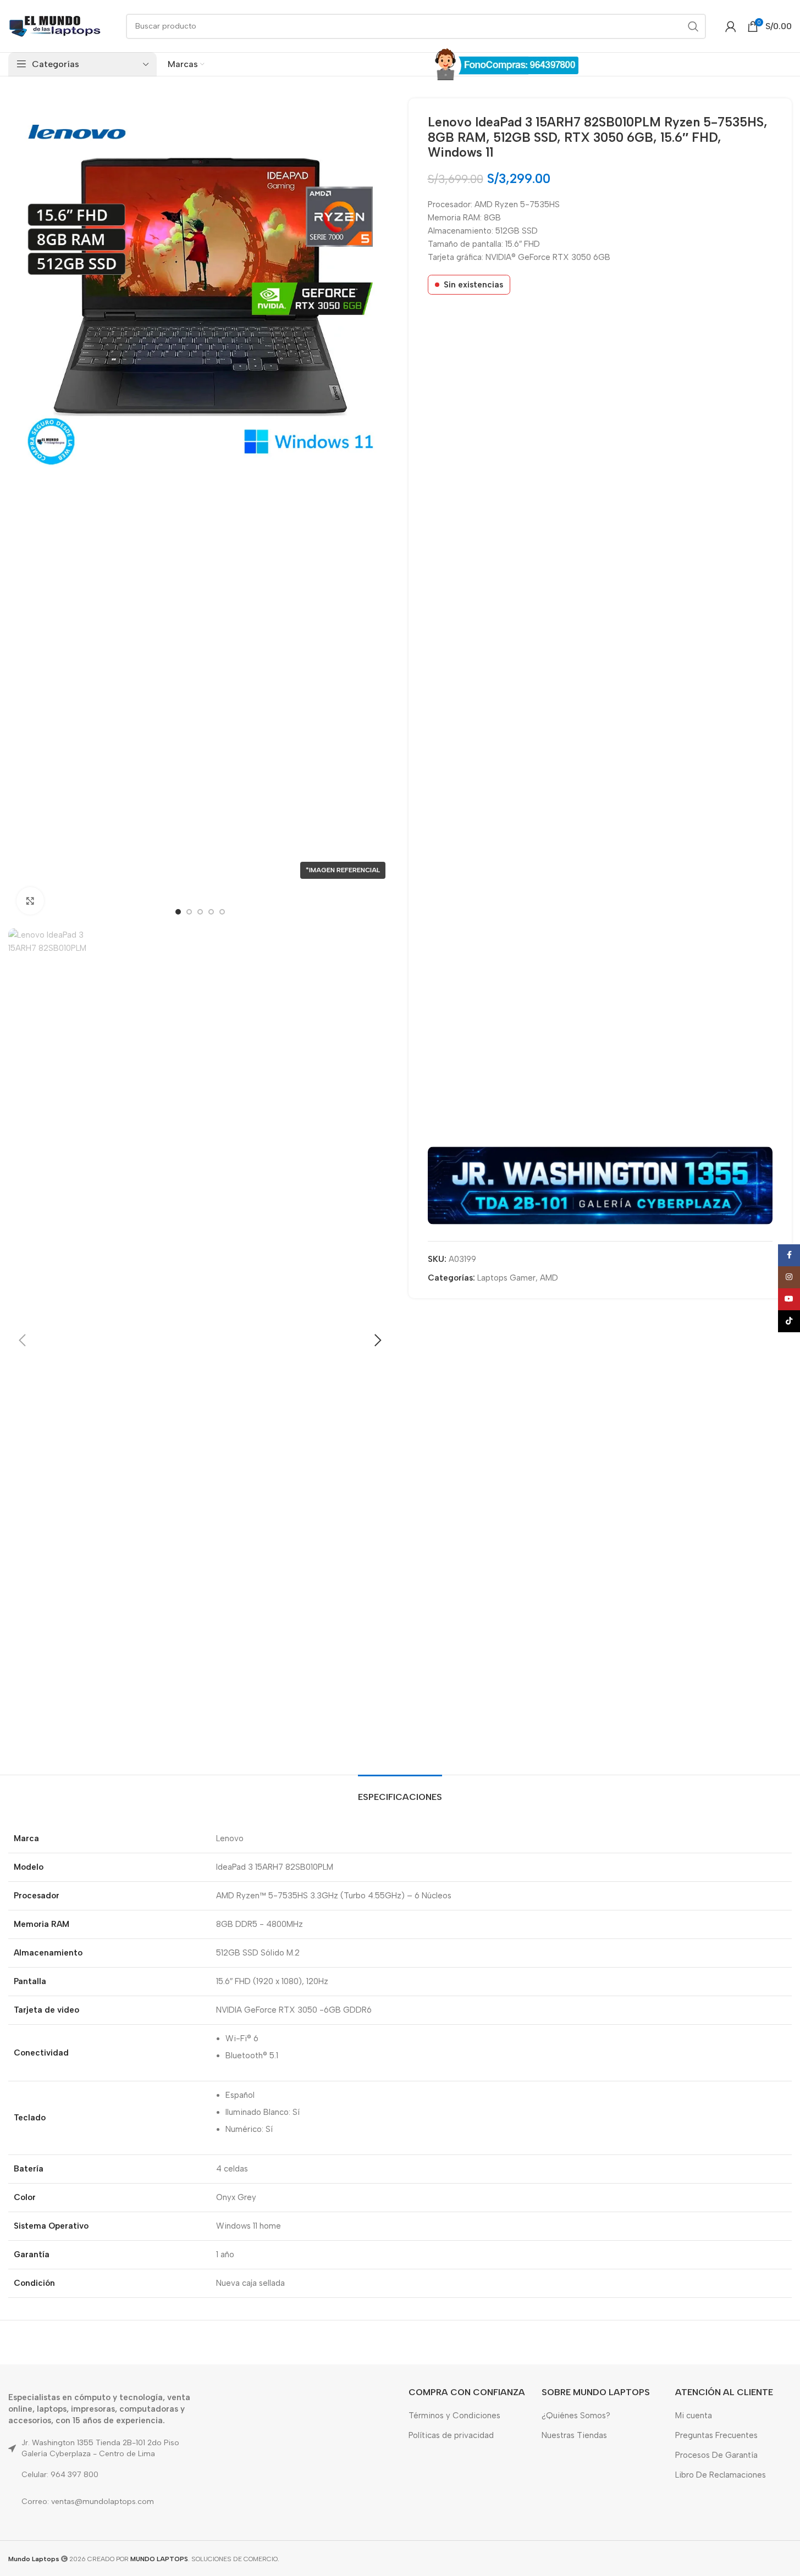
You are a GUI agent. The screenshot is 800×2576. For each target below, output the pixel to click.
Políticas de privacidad (451, 2435)
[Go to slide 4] (211, 912)
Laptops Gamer (506, 1278)
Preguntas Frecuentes (716, 2435)
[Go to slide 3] (200, 912)
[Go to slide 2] (189, 912)
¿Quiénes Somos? (576, 2416)
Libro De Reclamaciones (721, 2475)
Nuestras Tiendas (574, 2435)
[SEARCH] (693, 26)
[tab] (400, 1791)
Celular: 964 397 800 (60, 2475)
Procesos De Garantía (716, 2455)
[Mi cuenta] (731, 26)
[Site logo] (55, 25)
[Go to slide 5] (222, 912)
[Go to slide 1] (178, 912)
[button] (22, 1340)
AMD (549, 1278)
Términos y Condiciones (454, 2416)
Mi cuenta (694, 2416)
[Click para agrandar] (30, 901)
